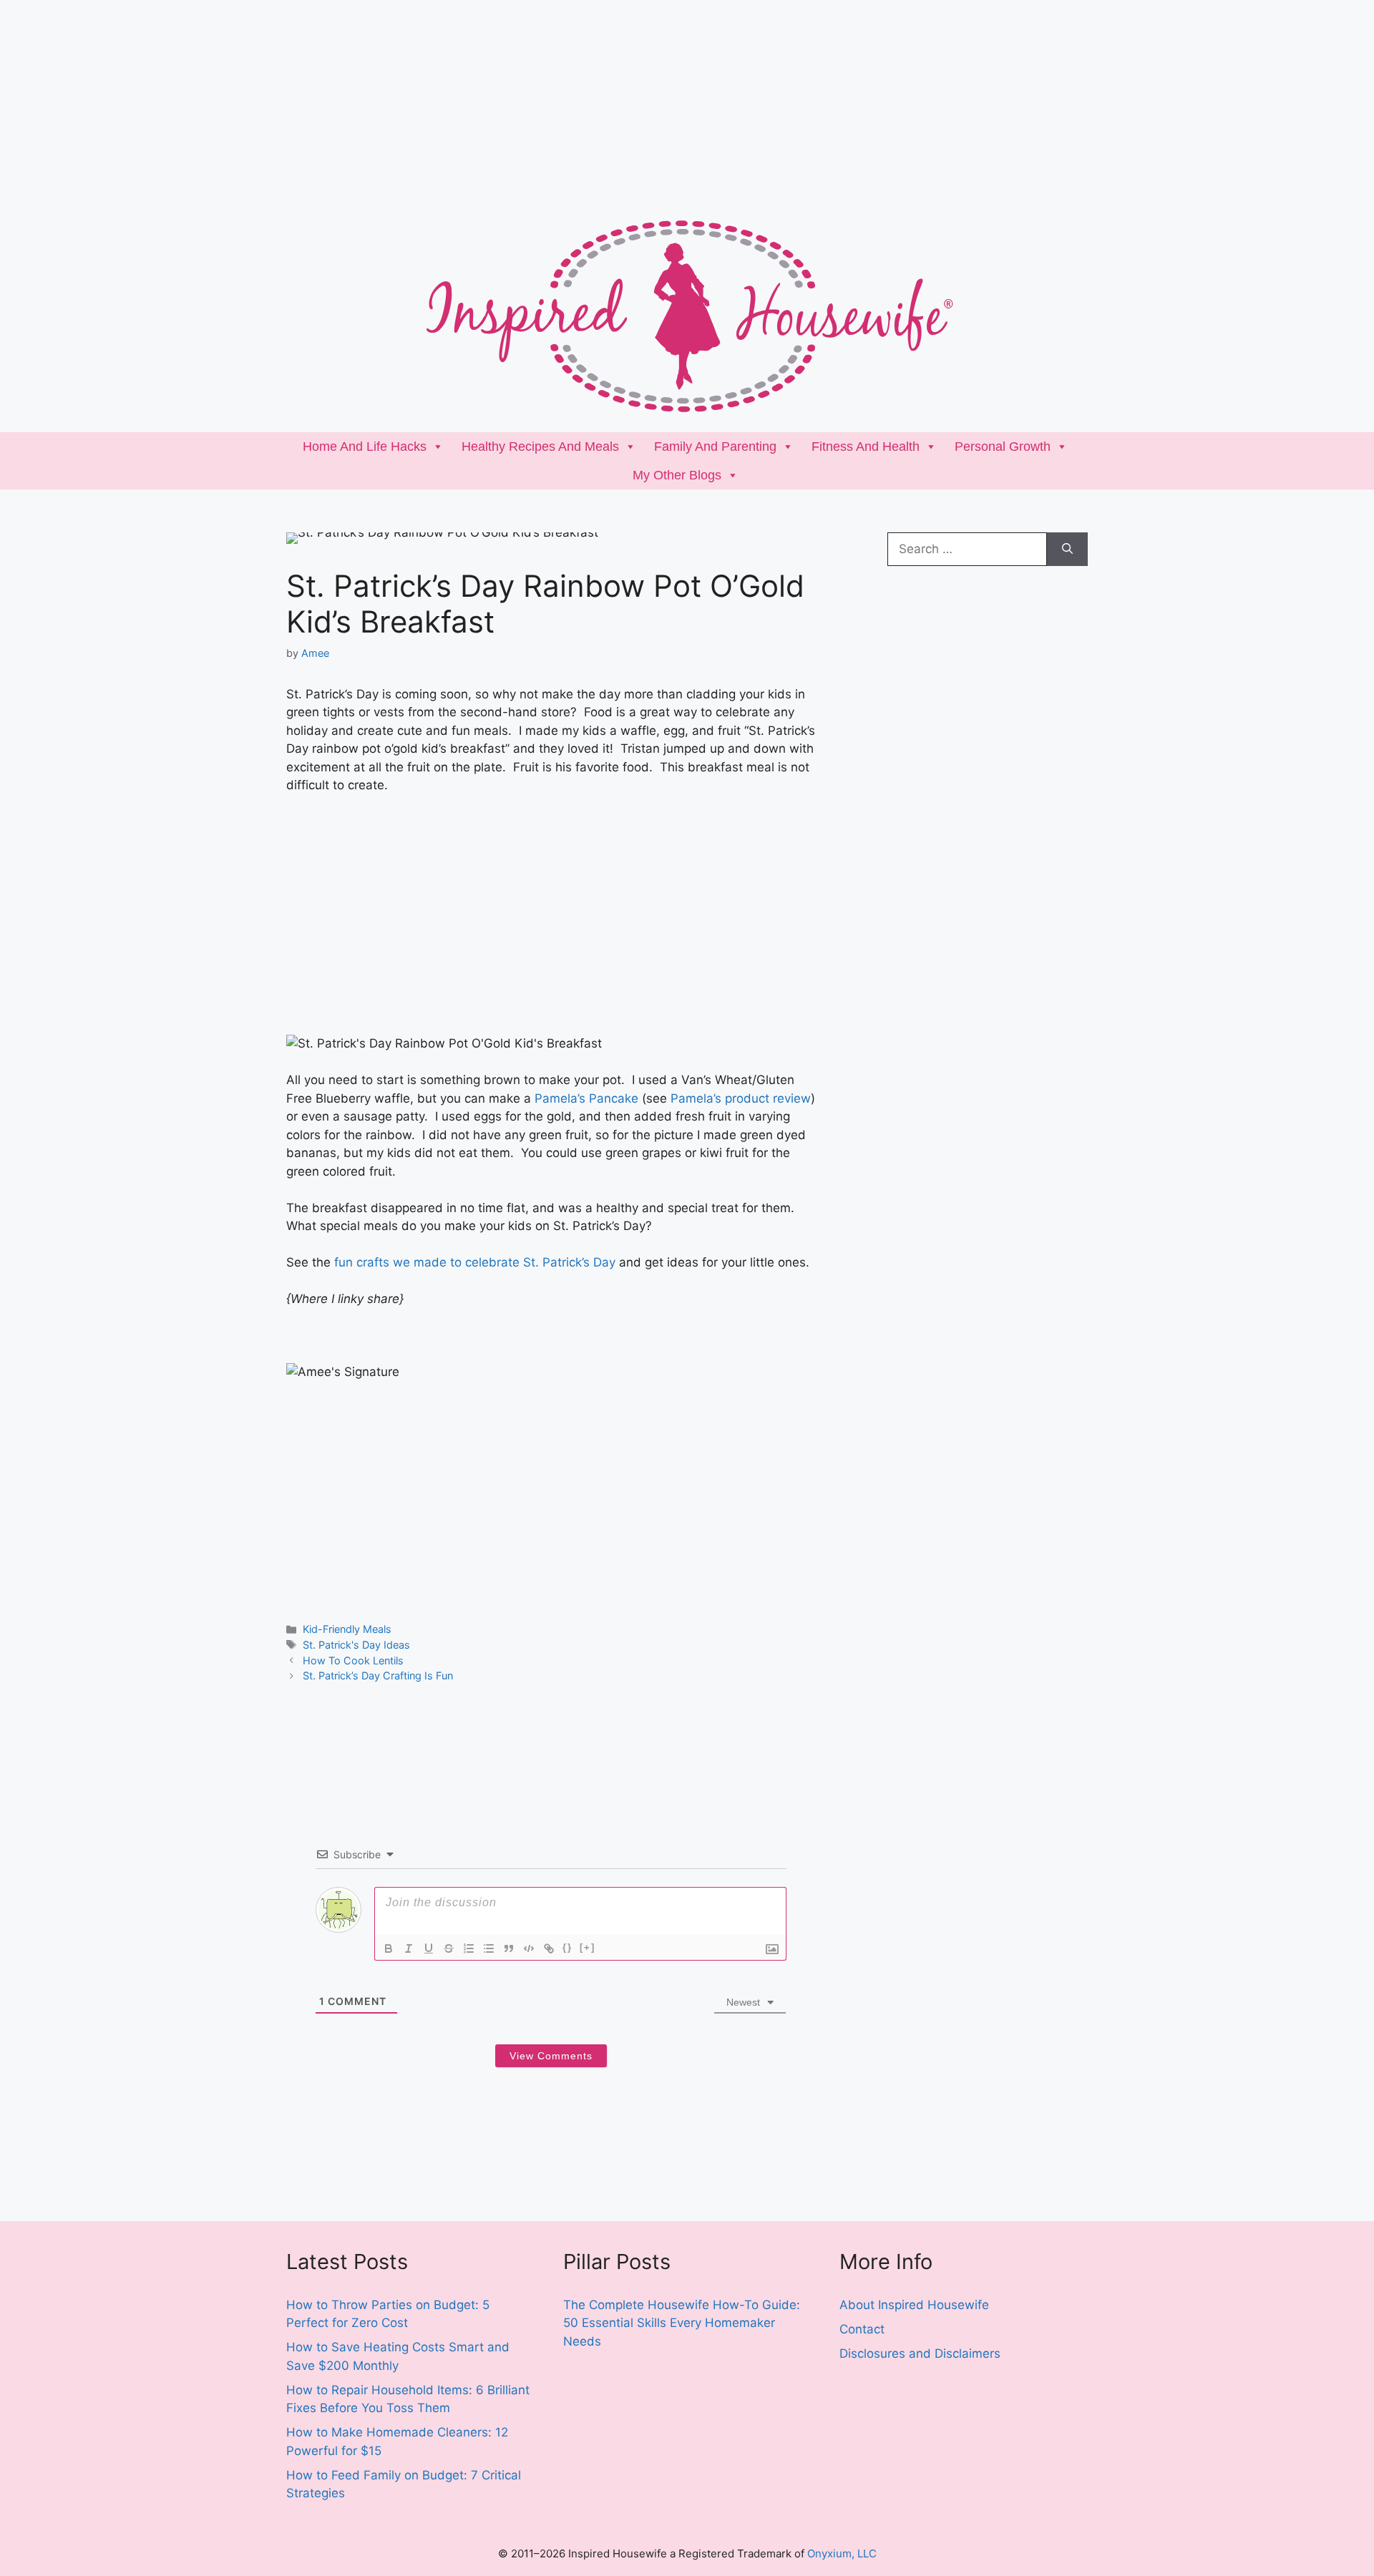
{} (567, 1947)
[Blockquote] (509, 1948)
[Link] (549, 1948)
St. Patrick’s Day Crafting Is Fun (378, 1675)
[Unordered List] (489, 1948)
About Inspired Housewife (914, 2305)
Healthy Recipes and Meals (540, 447)
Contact (862, 2329)
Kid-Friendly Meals (347, 1629)
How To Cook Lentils (353, 1660)
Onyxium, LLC (842, 2553)
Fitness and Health (866, 447)
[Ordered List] (469, 1948)
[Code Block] (529, 1948)
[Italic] (409, 1948)
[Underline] (429, 1948)
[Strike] (449, 1948)
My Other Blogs (677, 475)
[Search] (1067, 550)
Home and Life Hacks (365, 447)
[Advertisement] (429, 100)
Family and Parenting (715, 447)
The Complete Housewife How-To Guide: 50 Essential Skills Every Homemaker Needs (682, 2323)
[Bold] (389, 1948)
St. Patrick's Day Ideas (356, 1645)
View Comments (551, 2056)
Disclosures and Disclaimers (920, 2353)
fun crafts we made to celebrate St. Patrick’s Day (475, 1262)
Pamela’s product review (741, 1098)
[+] (588, 1947)
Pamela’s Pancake (586, 1098)
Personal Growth (1003, 447)
